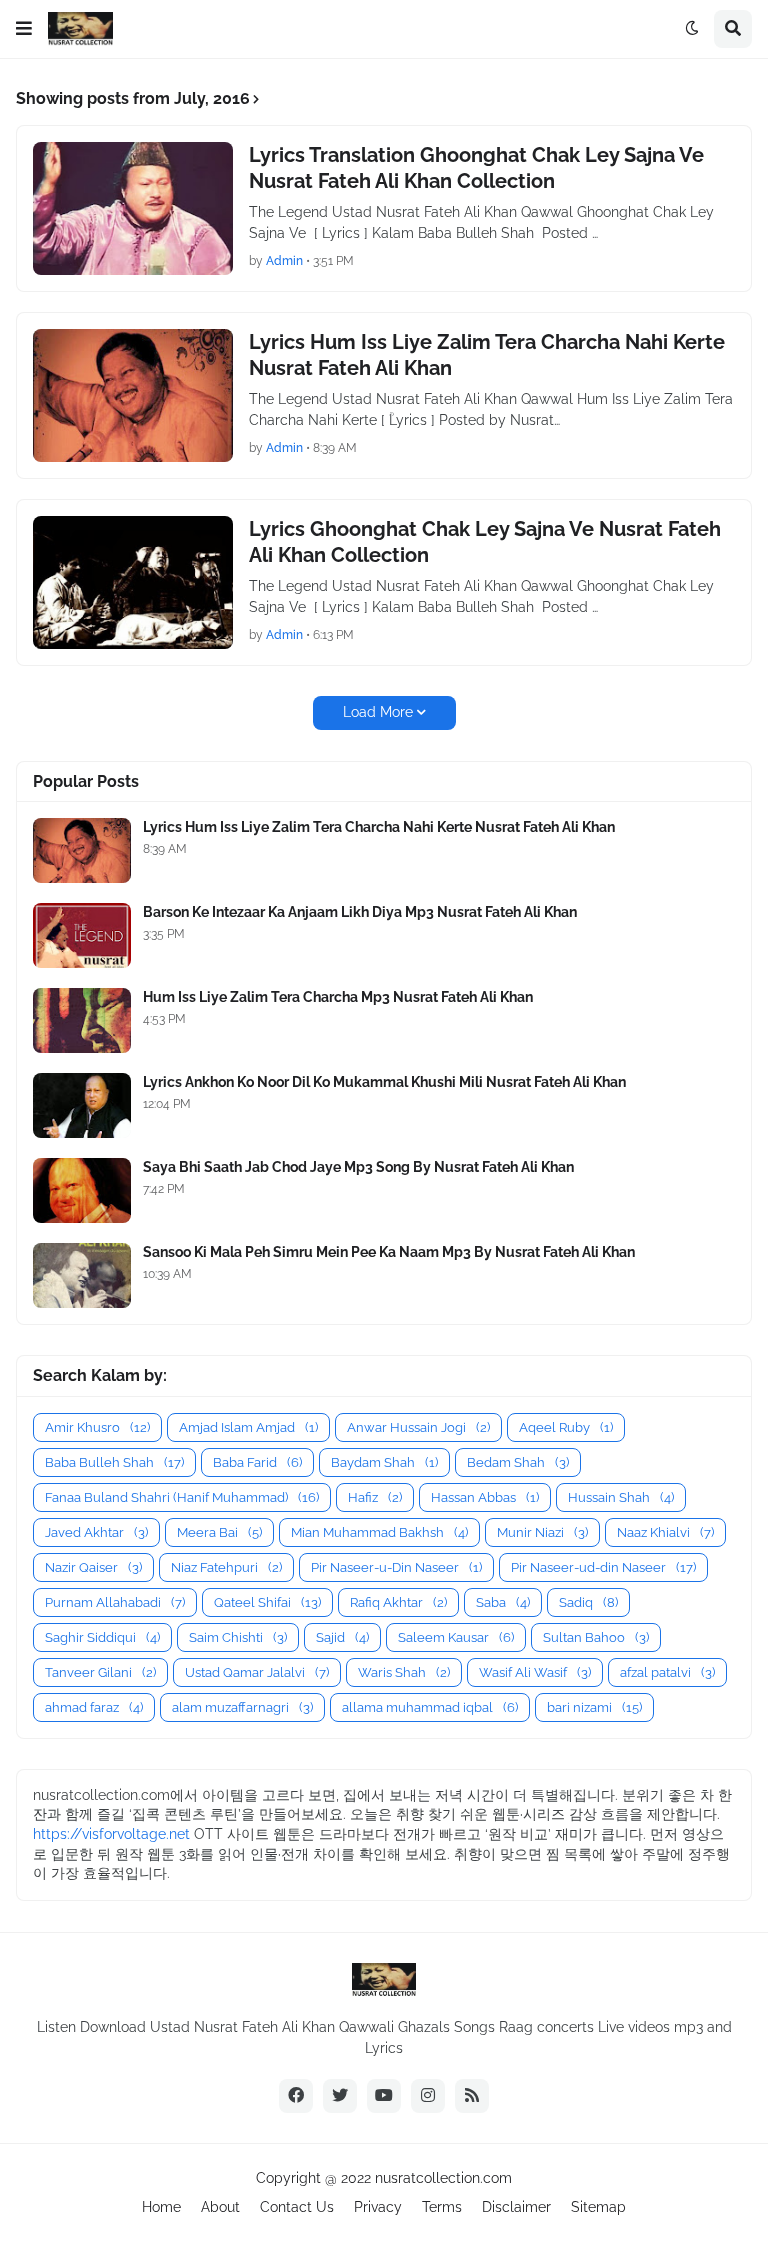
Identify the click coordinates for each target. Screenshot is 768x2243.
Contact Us (297, 2207)
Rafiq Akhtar (398, 1602)
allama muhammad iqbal (430, 1707)
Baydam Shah (384, 1462)
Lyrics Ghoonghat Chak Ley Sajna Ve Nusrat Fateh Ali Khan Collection (485, 542)
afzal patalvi (667, 1672)
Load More (378, 712)
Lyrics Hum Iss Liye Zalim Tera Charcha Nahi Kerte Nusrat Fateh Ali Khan (487, 355)
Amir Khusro (97, 1427)
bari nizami (594, 1707)
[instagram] (428, 2096)
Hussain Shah (621, 1497)
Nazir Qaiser (93, 1567)
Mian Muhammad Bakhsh (379, 1532)
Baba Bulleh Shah (114, 1462)
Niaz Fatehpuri (226, 1567)
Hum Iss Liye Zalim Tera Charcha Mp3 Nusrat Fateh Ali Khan (338, 997)
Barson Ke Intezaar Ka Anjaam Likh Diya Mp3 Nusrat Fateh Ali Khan (360, 912)
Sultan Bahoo (596, 1637)
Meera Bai (219, 1532)
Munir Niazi (542, 1532)
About (220, 2207)
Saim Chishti (238, 1637)
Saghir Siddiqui (102, 1637)
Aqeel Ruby (566, 1427)
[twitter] (340, 2096)
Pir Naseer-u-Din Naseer (396, 1567)
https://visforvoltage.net (111, 1834)
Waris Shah (404, 1672)
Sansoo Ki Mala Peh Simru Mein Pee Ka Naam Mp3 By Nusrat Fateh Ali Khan (389, 1252)
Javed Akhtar (96, 1532)
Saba (503, 1602)
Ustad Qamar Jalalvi (257, 1672)
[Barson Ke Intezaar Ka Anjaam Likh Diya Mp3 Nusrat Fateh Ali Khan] (82, 935)
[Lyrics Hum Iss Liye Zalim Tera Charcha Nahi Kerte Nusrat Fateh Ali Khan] (133, 395)
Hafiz (375, 1497)
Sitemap (598, 2207)
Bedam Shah (518, 1462)
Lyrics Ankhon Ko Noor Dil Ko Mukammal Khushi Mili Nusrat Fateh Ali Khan (384, 1082)
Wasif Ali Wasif (535, 1672)
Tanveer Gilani (100, 1672)
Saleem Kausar (456, 1637)
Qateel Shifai (267, 1602)
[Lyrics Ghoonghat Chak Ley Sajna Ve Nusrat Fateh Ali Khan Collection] (133, 582)
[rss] (472, 2096)
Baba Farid (257, 1462)
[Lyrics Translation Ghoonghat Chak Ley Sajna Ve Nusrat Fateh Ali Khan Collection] (133, 208)
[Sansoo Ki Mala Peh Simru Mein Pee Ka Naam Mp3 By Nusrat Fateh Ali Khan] (82, 1275)
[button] (24, 29)
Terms (442, 2207)
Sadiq (588, 1602)
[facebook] (296, 2096)
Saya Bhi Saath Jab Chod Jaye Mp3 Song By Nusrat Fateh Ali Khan (358, 1167)
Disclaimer (516, 2207)
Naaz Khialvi (665, 1532)
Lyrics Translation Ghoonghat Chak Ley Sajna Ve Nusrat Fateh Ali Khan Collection (476, 168)
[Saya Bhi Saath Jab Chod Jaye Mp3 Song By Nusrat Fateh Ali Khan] (82, 1190)
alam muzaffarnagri (242, 1707)
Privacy (378, 2207)
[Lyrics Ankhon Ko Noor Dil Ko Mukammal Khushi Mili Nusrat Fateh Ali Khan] (82, 1105)
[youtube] (384, 2096)
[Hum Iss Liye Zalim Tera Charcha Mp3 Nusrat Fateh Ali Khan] (82, 1020)
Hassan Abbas (485, 1497)
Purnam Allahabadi (115, 1602)
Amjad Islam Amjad (248, 1427)
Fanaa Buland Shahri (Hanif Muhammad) (182, 1497)
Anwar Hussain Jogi (418, 1427)
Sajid (342, 1637)
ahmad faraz (94, 1707)
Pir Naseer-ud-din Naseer (603, 1567)
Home (161, 2207)
